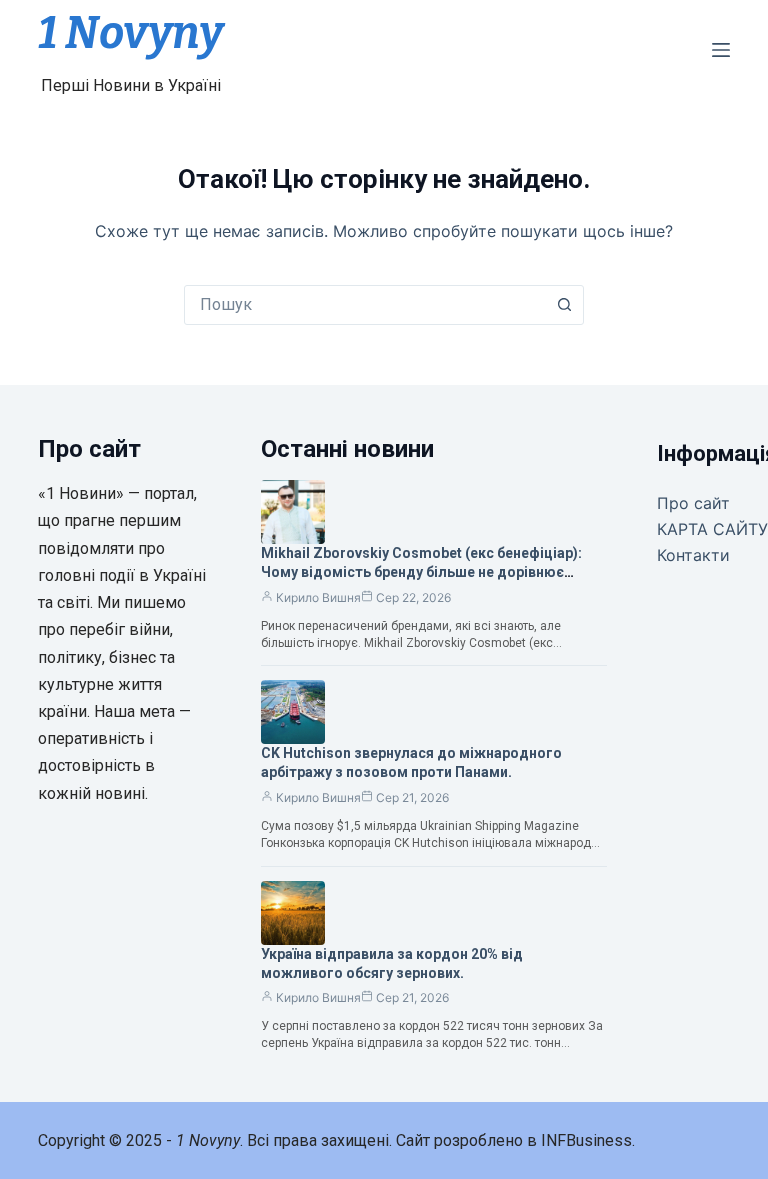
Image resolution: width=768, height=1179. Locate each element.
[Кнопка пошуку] (564, 305)
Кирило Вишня (318, 597)
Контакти (693, 555)
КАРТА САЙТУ (712, 529)
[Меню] (721, 50)
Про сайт (693, 503)
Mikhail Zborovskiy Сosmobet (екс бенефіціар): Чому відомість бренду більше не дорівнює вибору (421, 572)
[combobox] (365, 305)
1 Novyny (130, 33)
